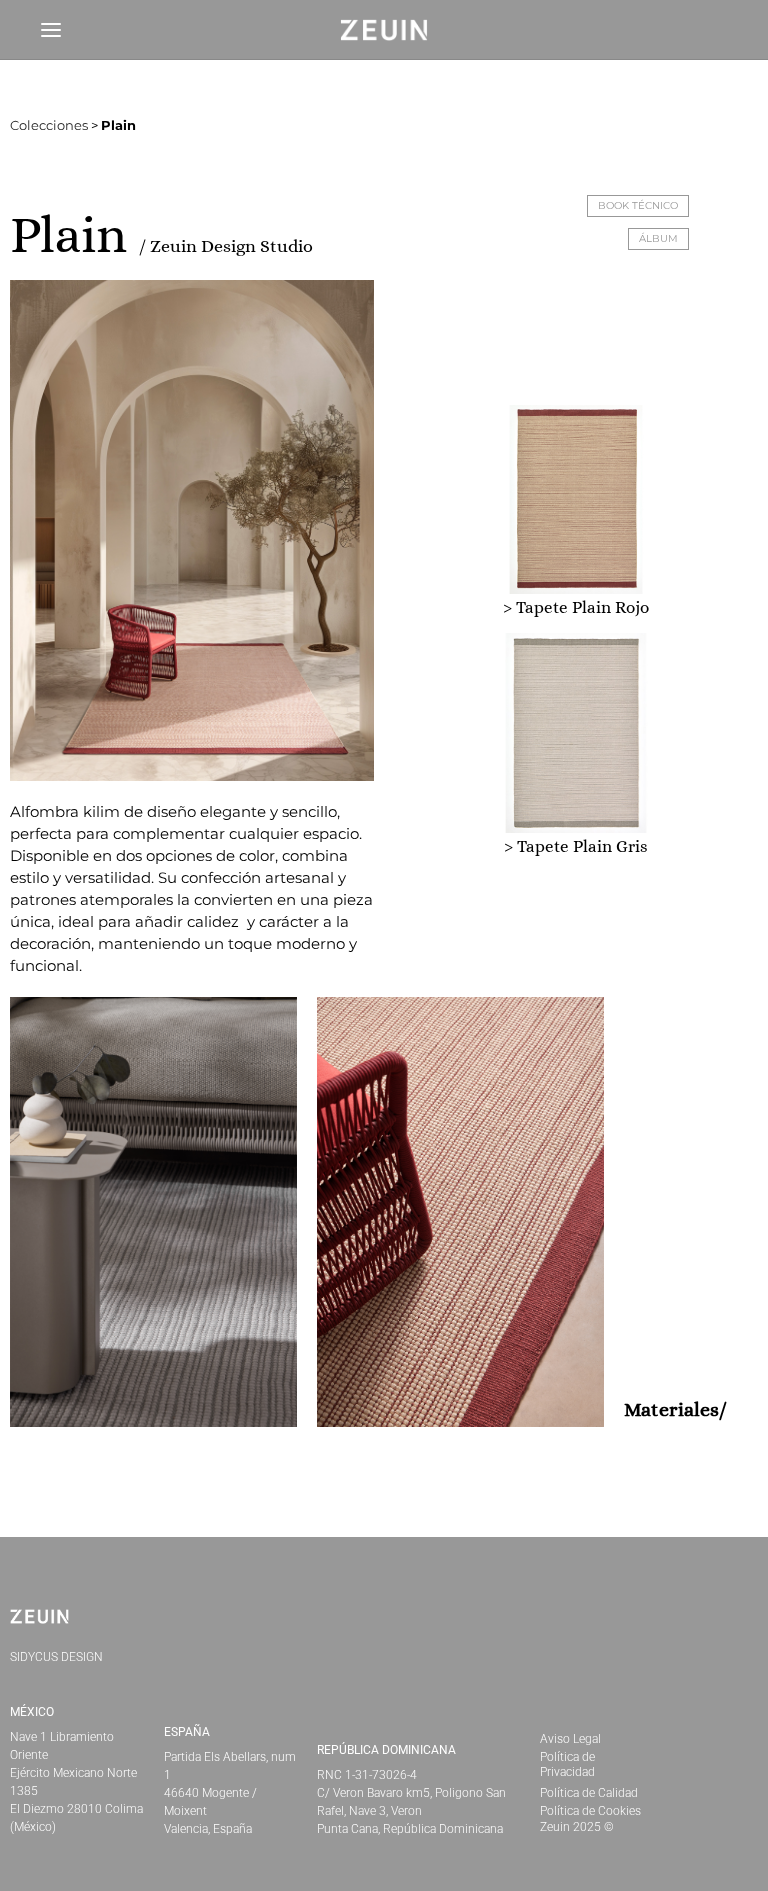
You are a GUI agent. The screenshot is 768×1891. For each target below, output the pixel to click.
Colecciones (49, 125)
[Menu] (51, 30)
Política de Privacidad (567, 1765)
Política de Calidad (589, 1793)
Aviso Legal (570, 1739)
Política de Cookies (590, 1811)
